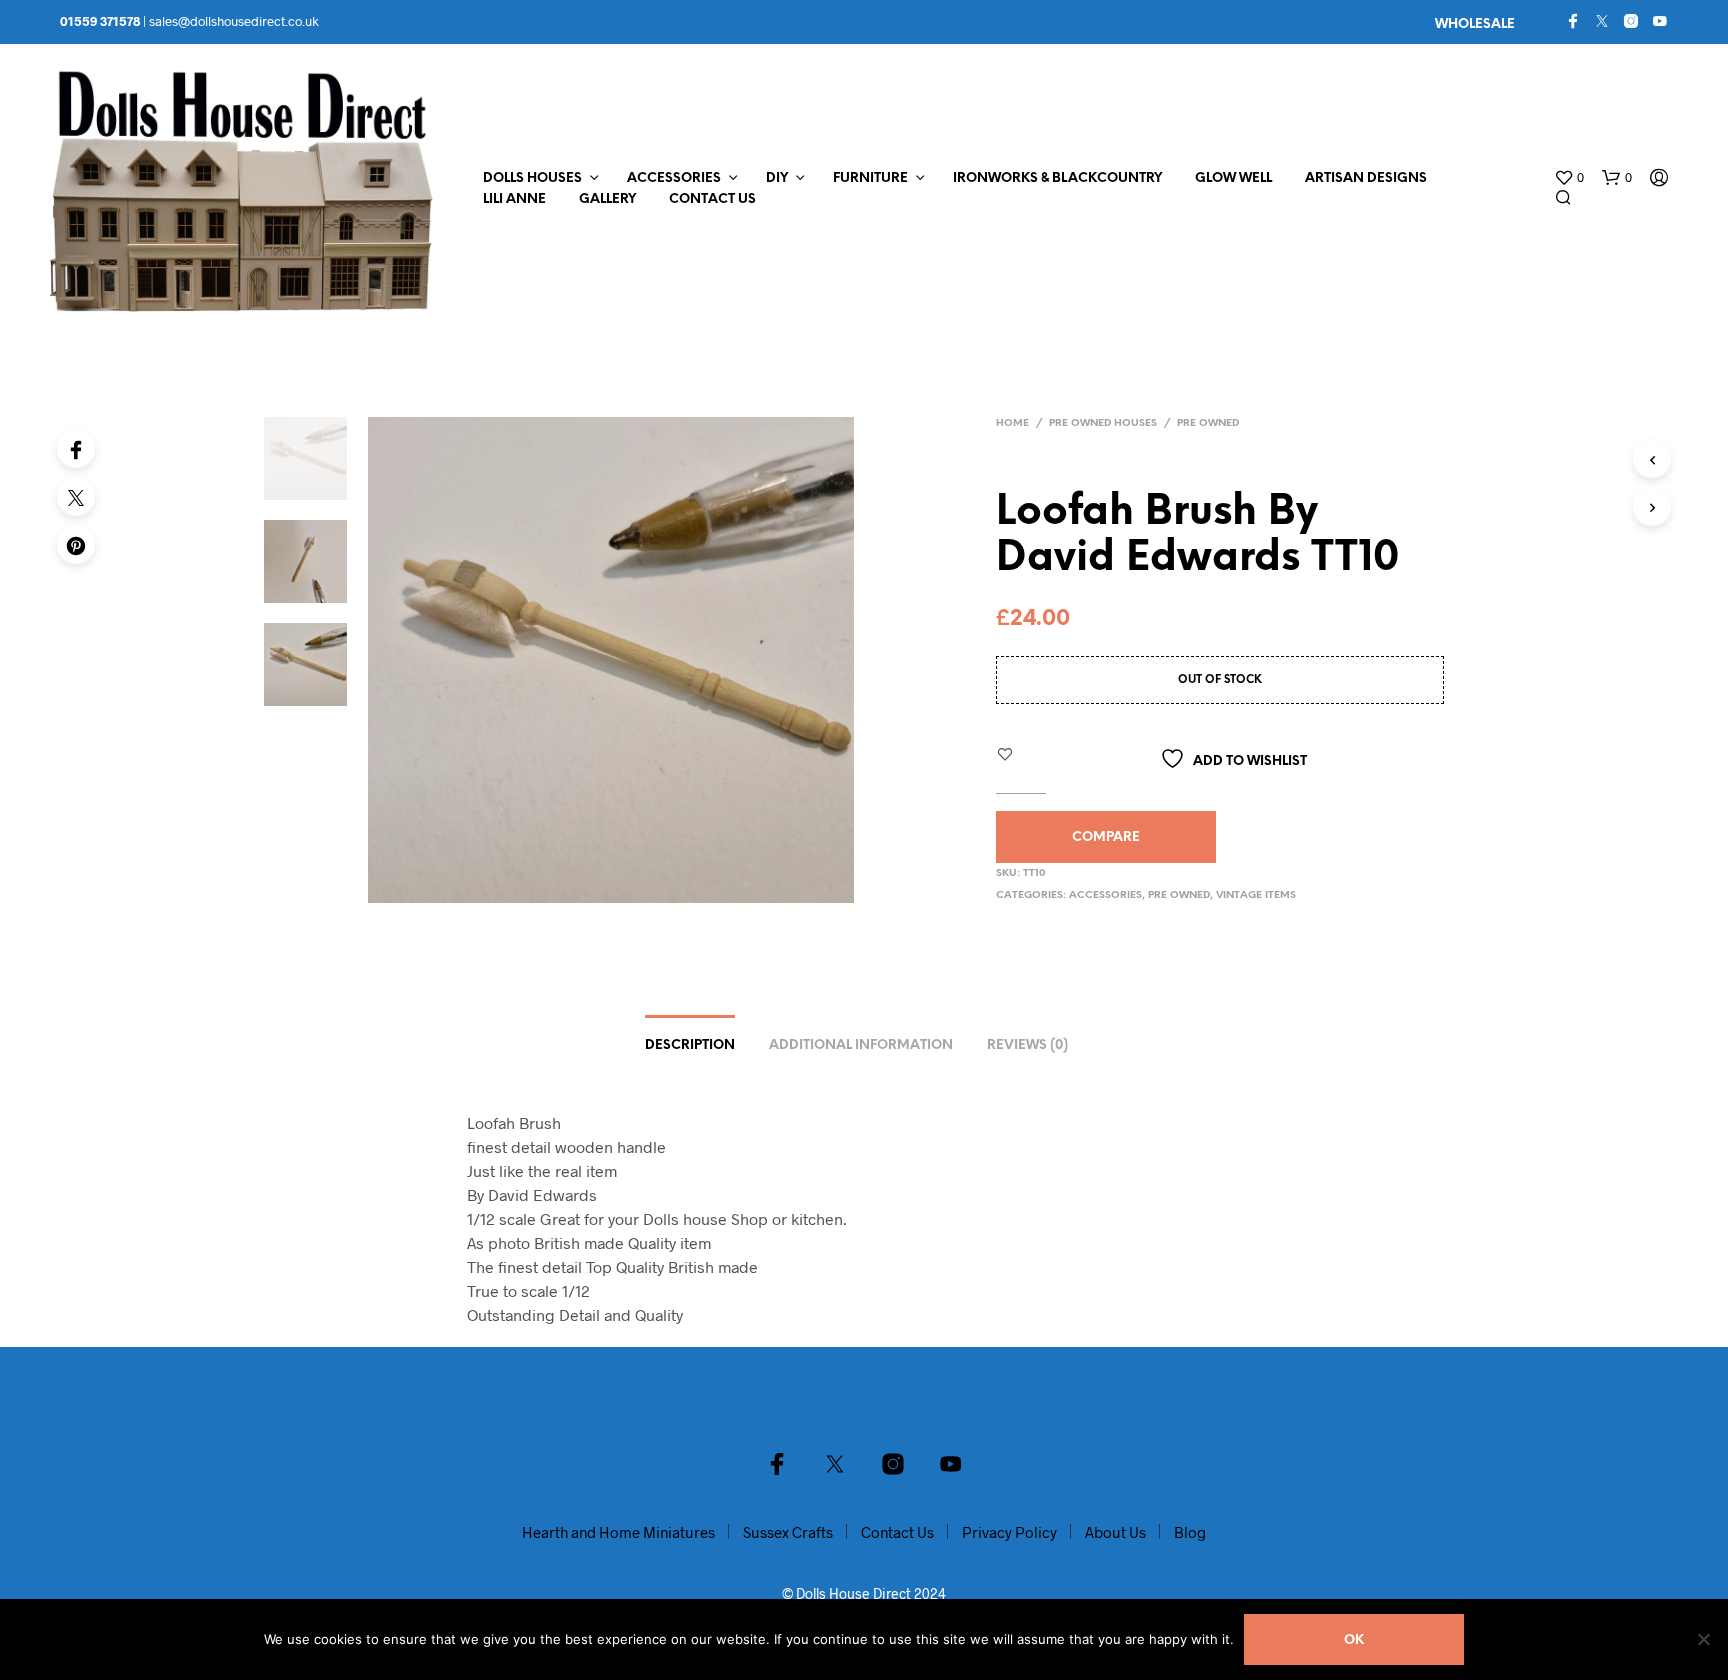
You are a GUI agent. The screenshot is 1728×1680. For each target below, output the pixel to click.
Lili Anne (514, 199)
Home (1012, 423)
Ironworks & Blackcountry (1057, 178)
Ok (1354, 1640)
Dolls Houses (532, 178)
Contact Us (712, 199)
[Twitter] (1602, 21)
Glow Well (1233, 178)
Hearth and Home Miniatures (618, 1532)
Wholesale (1475, 24)
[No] (1703, 1639)
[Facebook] (1573, 21)
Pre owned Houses (1103, 423)
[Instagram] (1631, 21)
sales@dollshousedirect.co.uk (234, 21)
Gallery (607, 199)
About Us (1115, 1532)
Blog (1190, 1532)
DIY (777, 178)
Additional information (861, 1045)
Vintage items (1256, 895)
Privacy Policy (1009, 1532)
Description (690, 1045)
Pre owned (1208, 423)
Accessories (674, 178)
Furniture (870, 178)
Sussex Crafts (788, 1532)
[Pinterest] (76, 545)
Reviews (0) (1027, 1045)
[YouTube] (1660, 21)
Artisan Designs (1366, 178)
